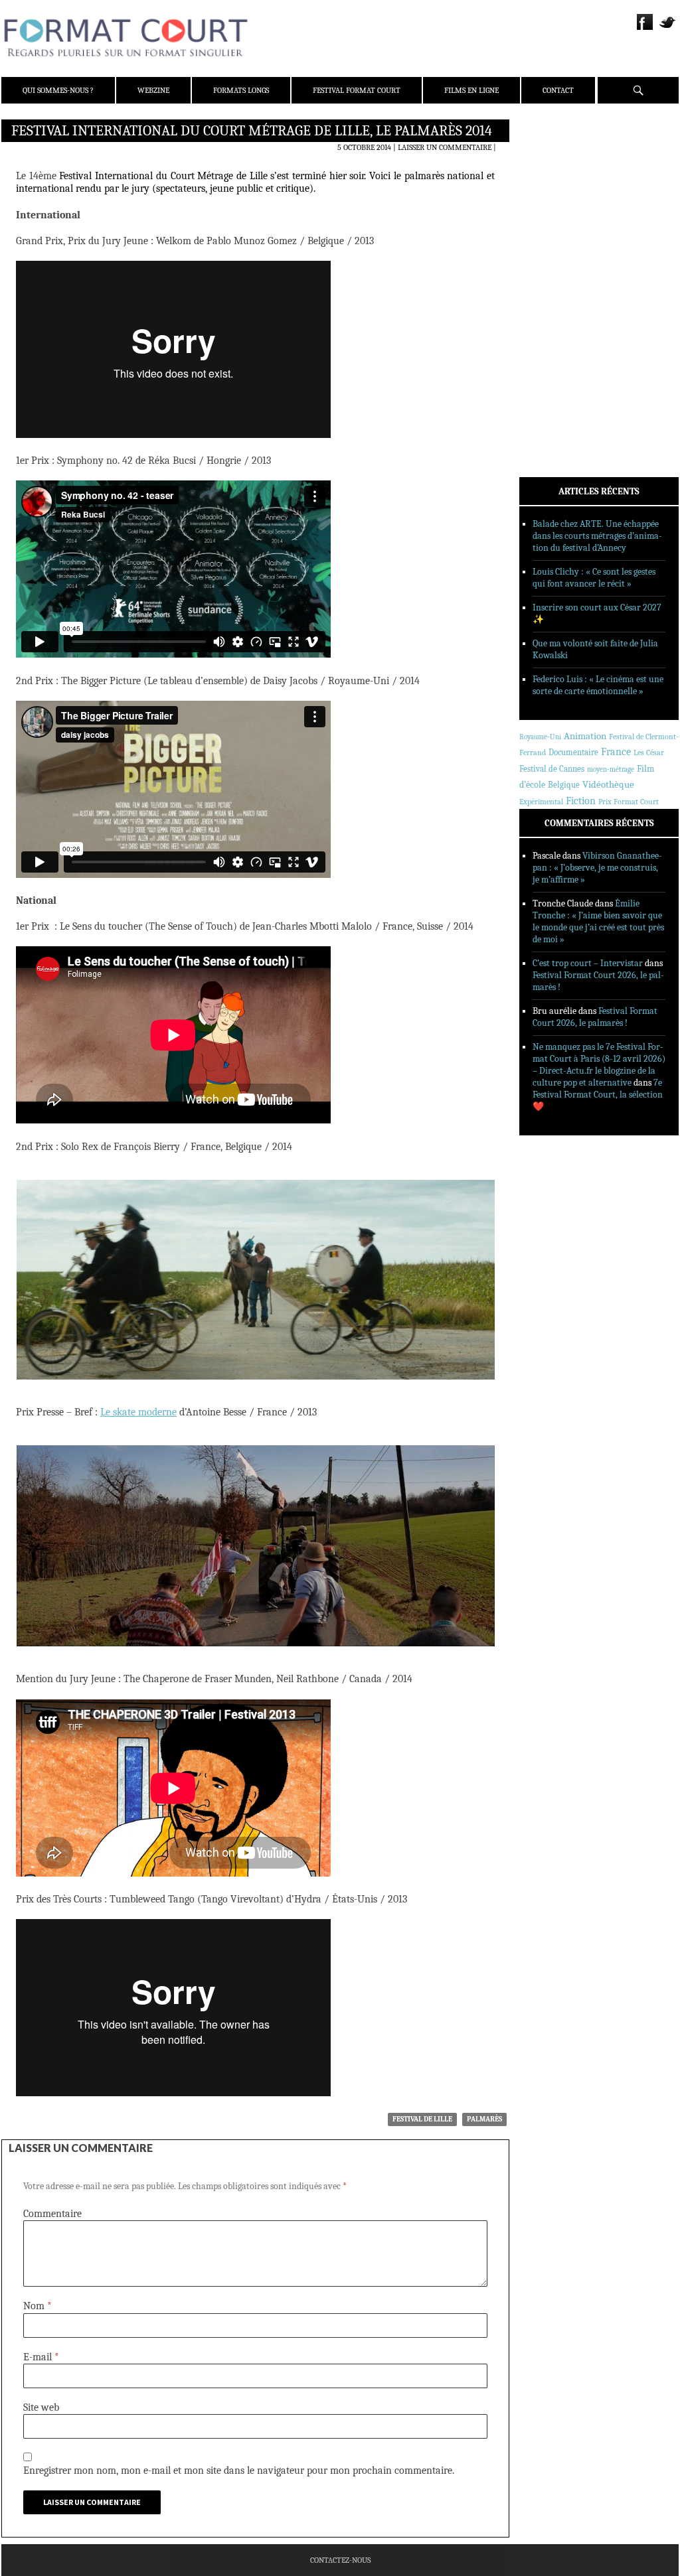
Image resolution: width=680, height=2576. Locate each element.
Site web (41, 2407)
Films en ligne (471, 90)
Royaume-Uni (540, 737)
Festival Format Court (357, 90)
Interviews (559, 306)
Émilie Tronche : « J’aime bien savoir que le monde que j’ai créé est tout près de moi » (598, 921)
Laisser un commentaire (445, 147)
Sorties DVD (560, 340)
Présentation (563, 161)
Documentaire (573, 752)
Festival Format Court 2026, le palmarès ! (595, 1017)
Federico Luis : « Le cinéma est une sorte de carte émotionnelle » (598, 685)
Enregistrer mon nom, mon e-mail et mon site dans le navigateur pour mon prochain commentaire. (239, 2470)
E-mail (41, 2357)
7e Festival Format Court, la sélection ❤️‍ (598, 1095)
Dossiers (553, 289)
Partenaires (561, 213)
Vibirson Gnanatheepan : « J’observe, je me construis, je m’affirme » (597, 868)
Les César (649, 752)
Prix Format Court (629, 802)
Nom (38, 2306)
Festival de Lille (422, 2119)
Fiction (581, 801)
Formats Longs (241, 90)
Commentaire (52, 2214)
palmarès (484, 2119)
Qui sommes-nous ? (58, 90)
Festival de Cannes (552, 769)
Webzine (153, 90)
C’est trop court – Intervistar (588, 963)
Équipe (550, 179)
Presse (550, 196)
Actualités (559, 254)
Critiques (556, 271)
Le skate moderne (138, 1412)
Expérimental (541, 802)
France (616, 752)
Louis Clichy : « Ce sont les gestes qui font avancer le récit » (594, 578)
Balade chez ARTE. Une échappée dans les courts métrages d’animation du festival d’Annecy (597, 536)
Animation (585, 736)
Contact (558, 90)
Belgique (564, 785)
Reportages (559, 323)
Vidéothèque (608, 785)
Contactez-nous (340, 2560)
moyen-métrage (611, 769)
